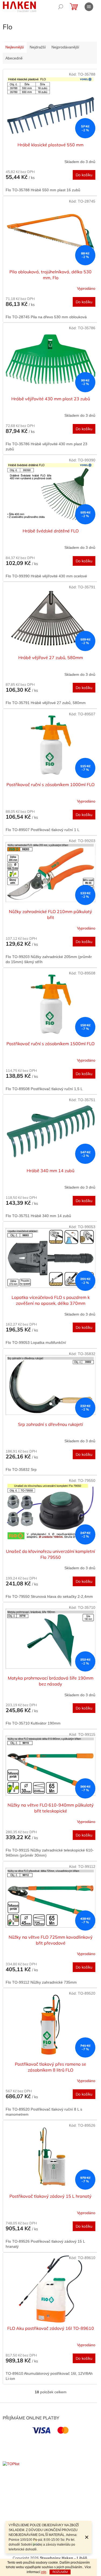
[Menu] (89, 7)
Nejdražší (38, 47)
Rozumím (60, 2572)
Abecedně (14, 58)
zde (44, 2572)
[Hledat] (61, 7)
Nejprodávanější (65, 47)
